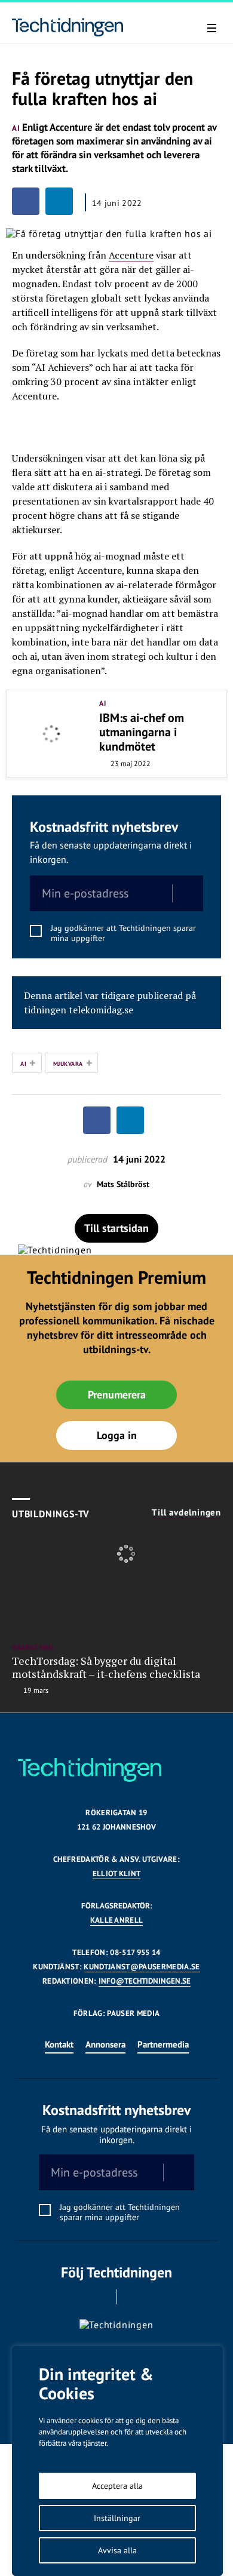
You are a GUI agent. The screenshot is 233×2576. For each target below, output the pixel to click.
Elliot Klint (117, 1873)
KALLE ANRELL (117, 1920)
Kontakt (59, 2044)
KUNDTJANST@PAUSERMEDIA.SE (142, 1967)
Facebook (100, 2297)
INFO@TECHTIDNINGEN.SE (145, 1981)
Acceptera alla (117, 2486)
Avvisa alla (117, 2550)
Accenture (131, 255)
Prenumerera (117, 1395)
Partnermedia (163, 2044)
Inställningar (117, 2518)
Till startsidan (116, 1228)
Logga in (117, 1435)
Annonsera (105, 2044)
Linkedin (134, 2297)
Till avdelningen (186, 1513)
